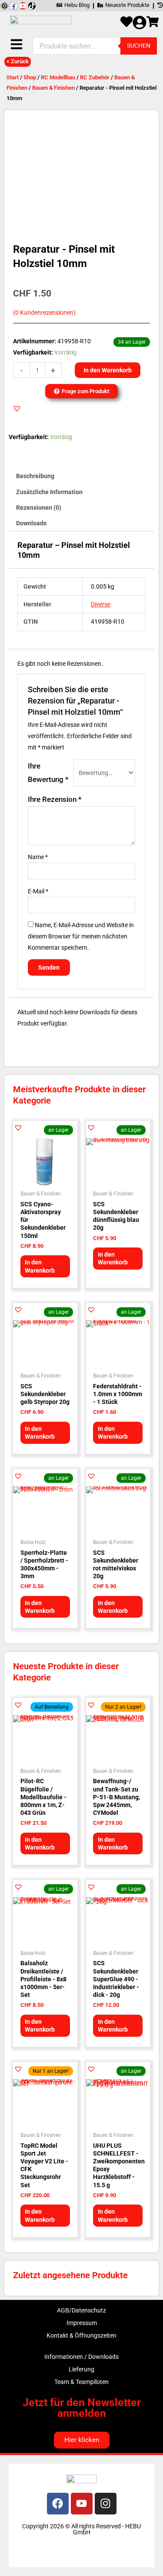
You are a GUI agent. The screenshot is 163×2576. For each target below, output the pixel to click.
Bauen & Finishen (53, 88)
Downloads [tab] (31, 523)
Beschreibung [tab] (35, 476)
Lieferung (81, 2369)
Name (38, 857)
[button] (17, 408)
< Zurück (18, 61)
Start (13, 77)
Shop (30, 77)
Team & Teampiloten (81, 2382)
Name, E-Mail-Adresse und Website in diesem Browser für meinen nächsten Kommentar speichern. (81, 936)
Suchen (139, 46)
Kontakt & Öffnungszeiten (81, 2335)
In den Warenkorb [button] (40, 1266)
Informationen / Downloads (81, 2357)
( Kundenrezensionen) (44, 313)
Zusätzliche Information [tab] (49, 492)
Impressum (82, 2323)
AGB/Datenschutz (81, 2310)
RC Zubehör (95, 77)
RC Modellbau (58, 77)
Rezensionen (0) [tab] (39, 508)
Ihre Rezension (55, 799)
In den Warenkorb (108, 370)
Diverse (101, 604)
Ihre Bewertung (48, 773)
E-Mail (38, 891)
